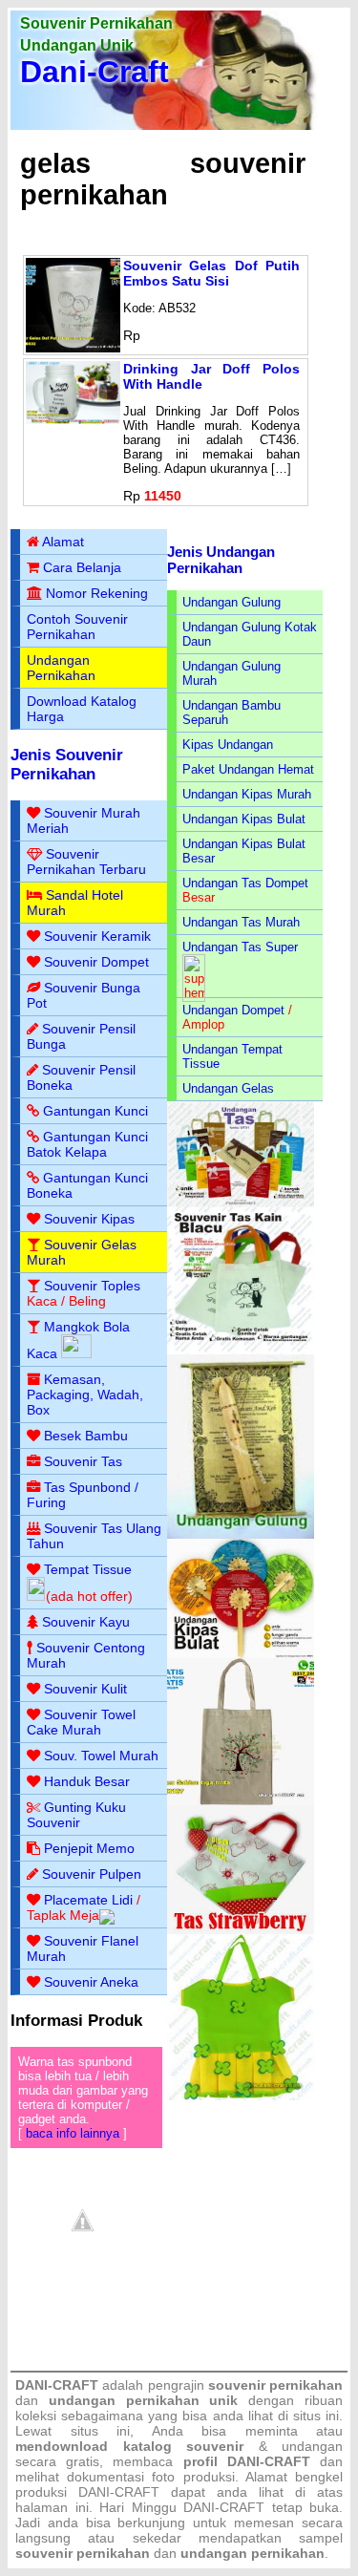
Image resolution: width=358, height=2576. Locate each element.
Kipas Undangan (228, 745)
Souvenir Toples (92, 1286)
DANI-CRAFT (224, 2507)
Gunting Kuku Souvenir (76, 1815)
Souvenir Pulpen (92, 1874)
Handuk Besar (87, 1781)
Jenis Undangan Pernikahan (221, 560)
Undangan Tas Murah (241, 922)
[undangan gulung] (241, 1534)
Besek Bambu (86, 1436)
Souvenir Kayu (86, 1622)
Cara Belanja (82, 567)
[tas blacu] (241, 1350)
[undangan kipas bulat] (241, 1654)
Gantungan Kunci (95, 1111)
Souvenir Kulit (85, 1689)
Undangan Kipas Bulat (244, 819)
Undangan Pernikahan (61, 668)
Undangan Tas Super (240, 947)
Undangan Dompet (233, 1010)
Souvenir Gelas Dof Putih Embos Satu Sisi (211, 273)
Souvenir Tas (83, 1461)
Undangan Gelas (228, 1088)
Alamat (63, 542)
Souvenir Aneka (91, 1982)
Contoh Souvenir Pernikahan (77, 627)
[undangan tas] (241, 1203)
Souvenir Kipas (89, 1219)
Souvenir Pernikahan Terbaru (86, 862)
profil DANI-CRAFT (247, 2461)
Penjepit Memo (89, 1848)
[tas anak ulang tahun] (241, 2096)
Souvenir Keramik (97, 936)
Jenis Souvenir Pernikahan (67, 765)
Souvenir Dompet (96, 962)
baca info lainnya (73, 2133)
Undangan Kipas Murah (247, 794)
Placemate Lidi (88, 1900)
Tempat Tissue (88, 1569)
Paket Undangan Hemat (248, 769)
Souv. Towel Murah (101, 1756)
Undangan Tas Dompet (245, 883)
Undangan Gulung (232, 602)
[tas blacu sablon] (241, 1801)
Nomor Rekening (97, 593)
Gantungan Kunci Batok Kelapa (87, 1144)
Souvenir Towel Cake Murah (81, 1722)
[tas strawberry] (241, 1930)
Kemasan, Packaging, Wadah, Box (85, 1394)
